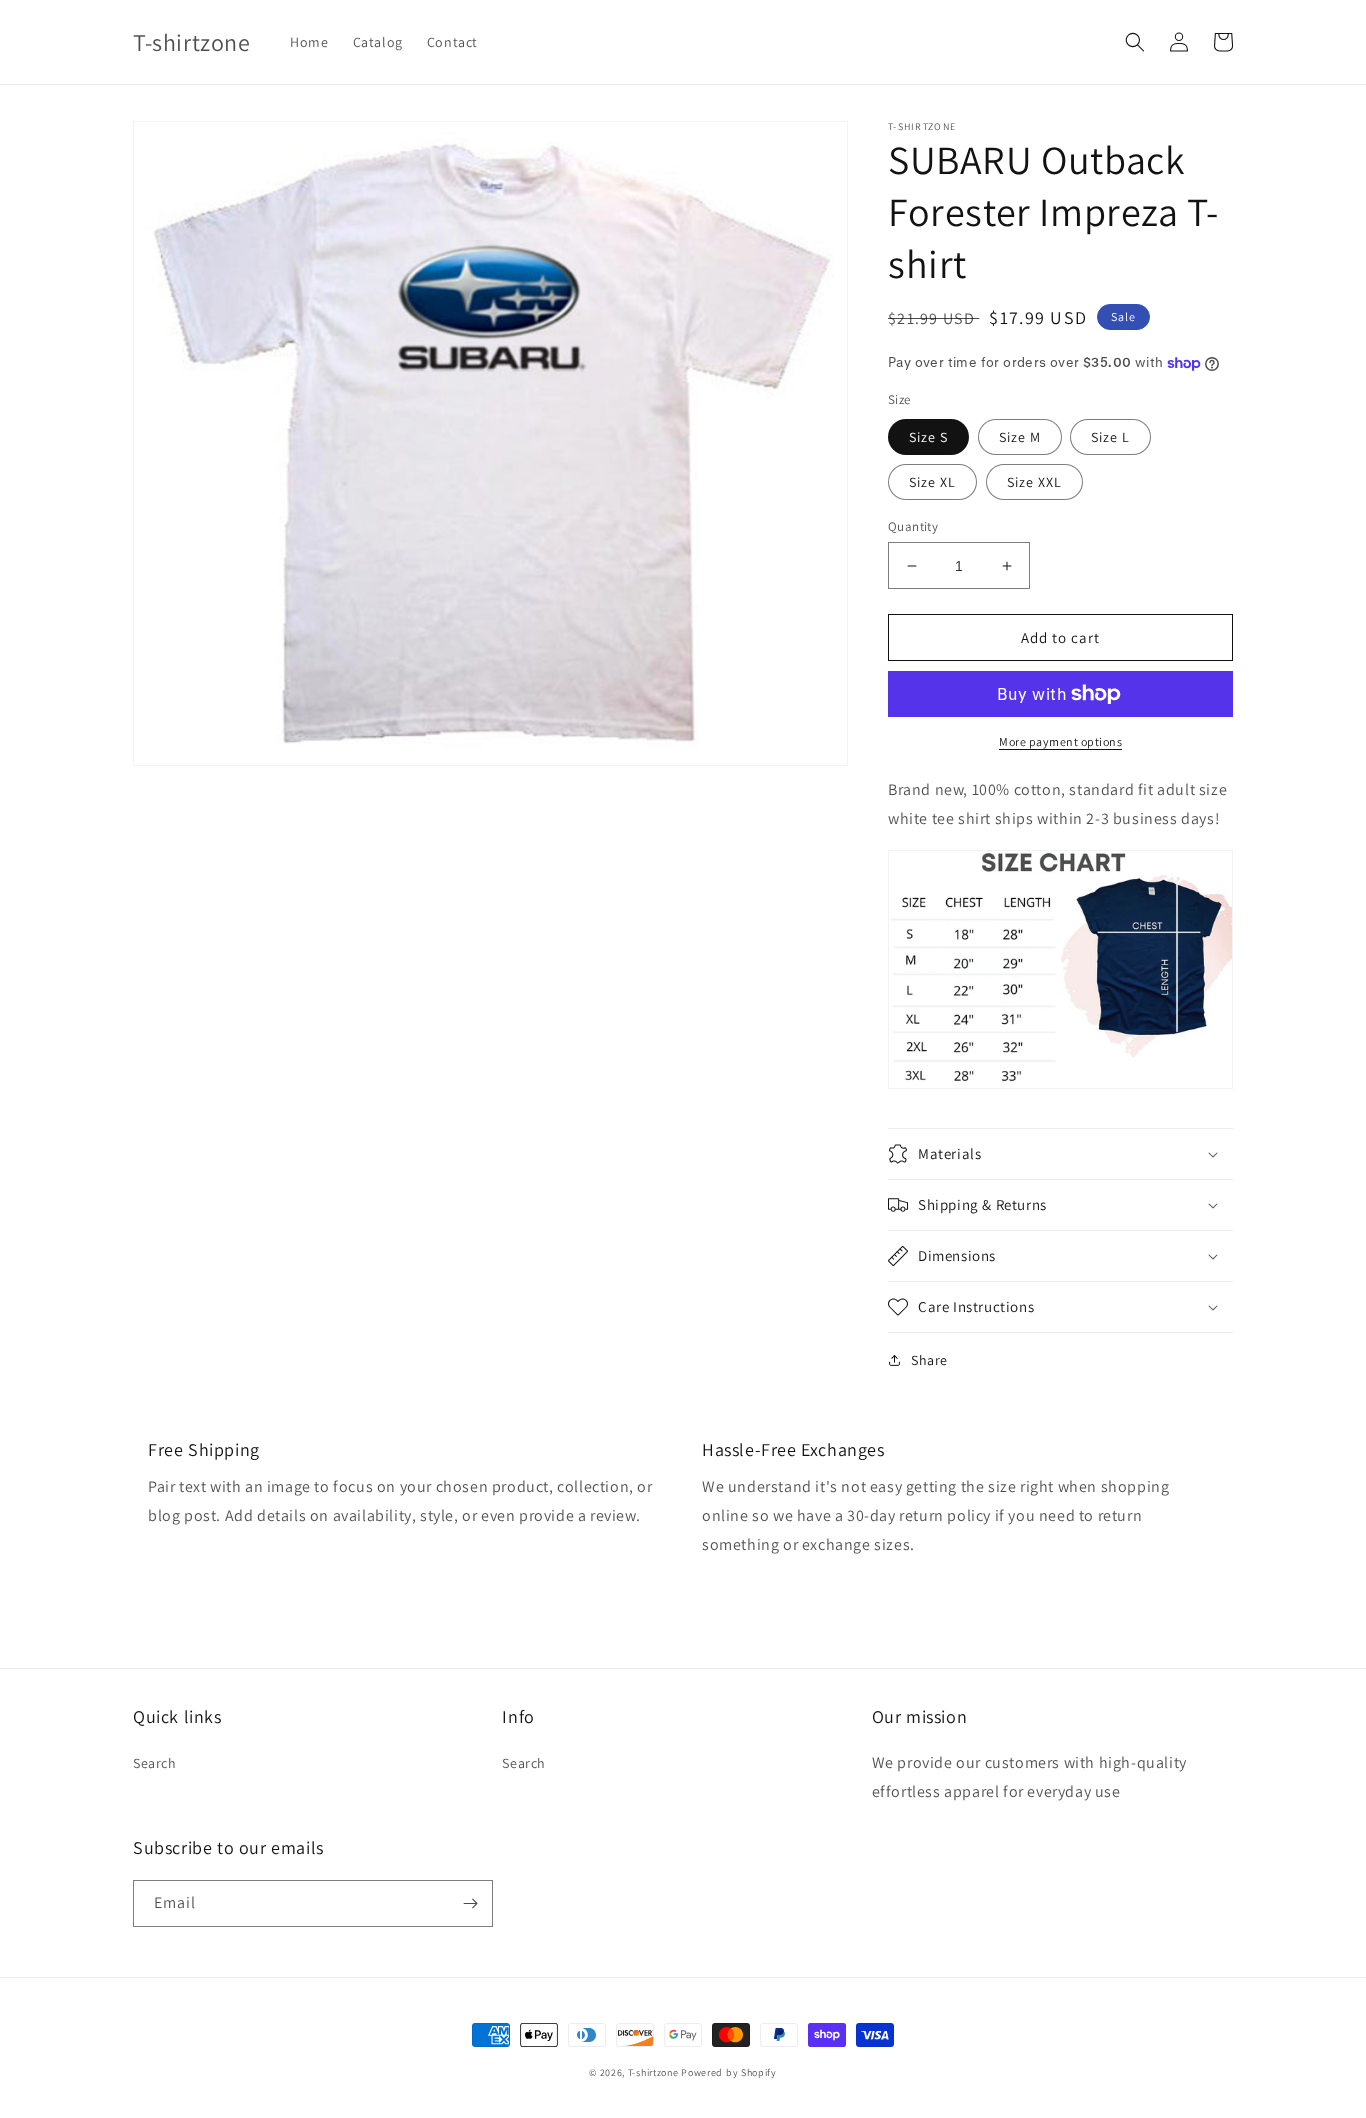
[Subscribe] (470, 1903)
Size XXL (1034, 482)
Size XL (932, 482)
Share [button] (929, 1360)
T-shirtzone (653, 2072)
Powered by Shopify (729, 2072)
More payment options (1060, 741)
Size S (928, 437)
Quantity (913, 526)
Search (155, 1763)
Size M (1020, 437)
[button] (1135, 42)
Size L (1110, 437)
